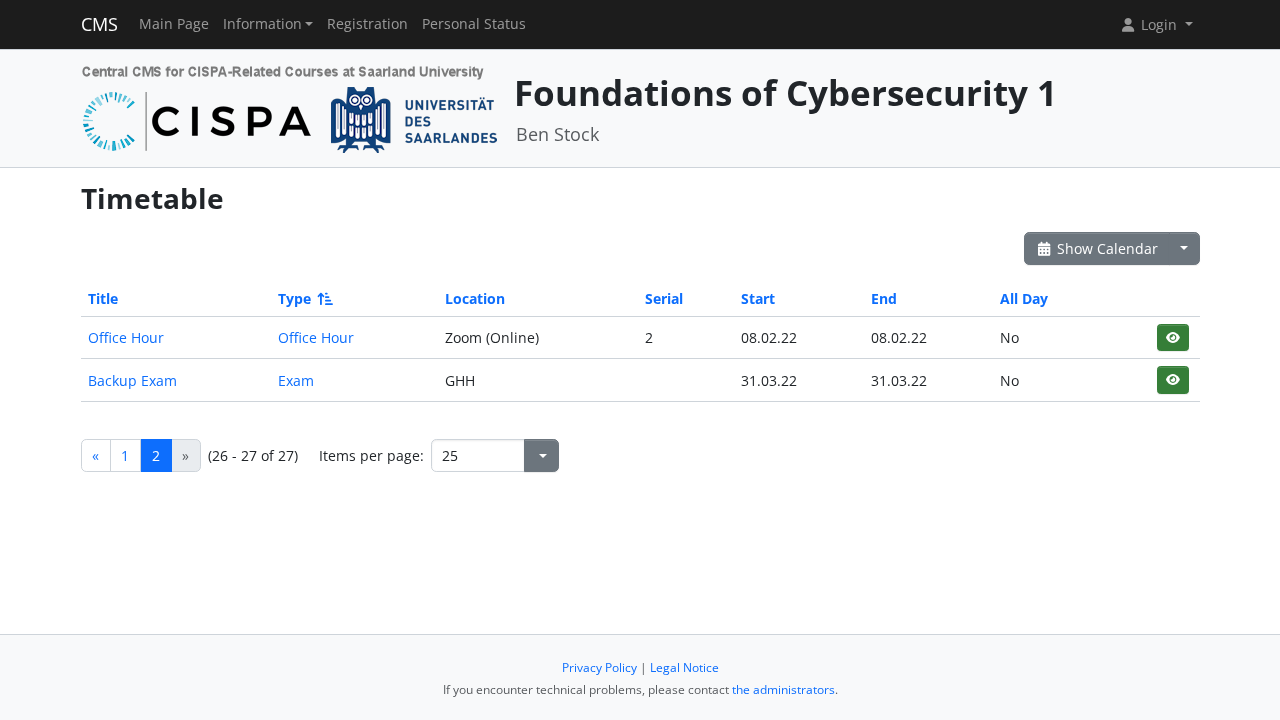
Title (103, 298)
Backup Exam (132, 380)
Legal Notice (684, 667)
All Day (1024, 298)
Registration (367, 24)
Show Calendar (1105, 248)
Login (1159, 24)
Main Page (174, 24)
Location (475, 298)
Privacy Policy (599, 667)
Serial (664, 298)
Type (294, 298)
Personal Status (474, 24)
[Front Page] (290, 106)
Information (262, 24)
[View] (1172, 337)
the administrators (783, 689)
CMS (99, 24)
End (884, 298)
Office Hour (126, 337)
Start (758, 298)
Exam (296, 380)
